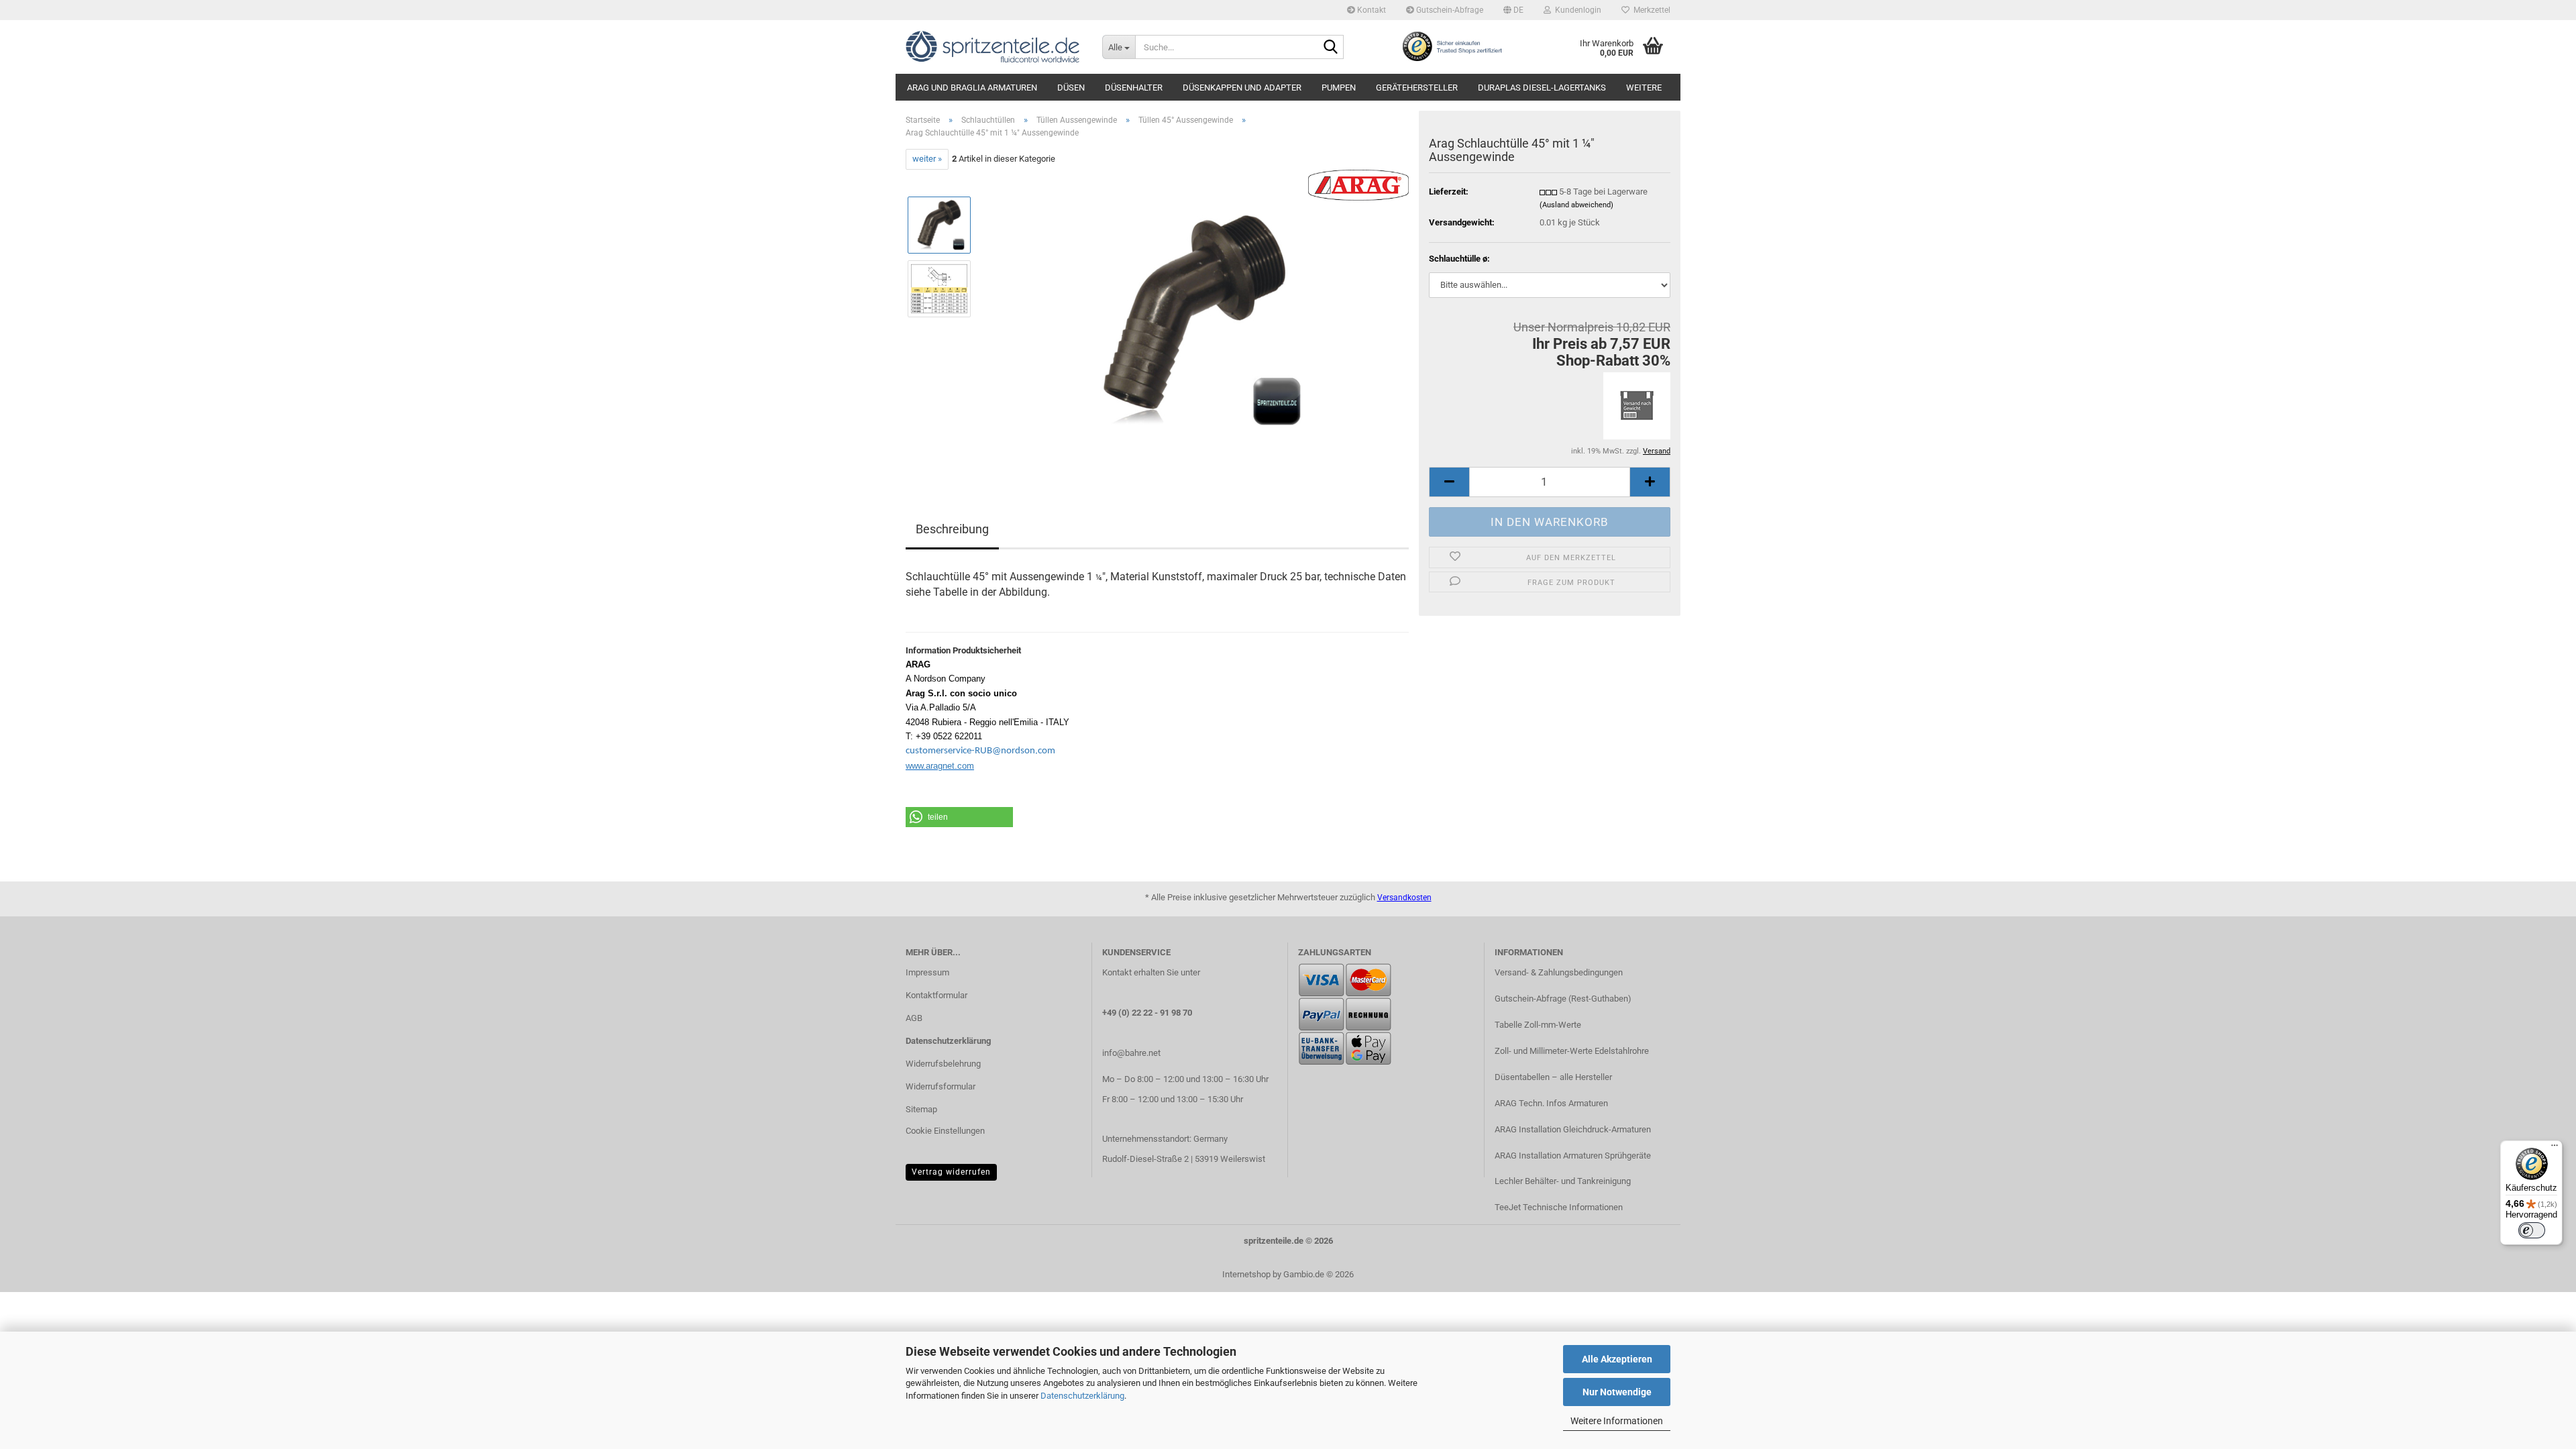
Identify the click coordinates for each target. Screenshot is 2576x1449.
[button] (1513, 10)
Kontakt (1371, 10)
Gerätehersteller (1417, 88)
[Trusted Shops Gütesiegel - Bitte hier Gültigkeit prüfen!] (1452, 46)
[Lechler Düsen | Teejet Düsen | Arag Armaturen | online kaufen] (994, 47)
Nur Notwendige (1617, 1392)
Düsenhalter (1134, 88)
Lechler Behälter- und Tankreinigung (1563, 1181)
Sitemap (921, 1109)
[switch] (2532, 1230)
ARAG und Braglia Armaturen (972, 88)
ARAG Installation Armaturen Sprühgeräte (1573, 1156)
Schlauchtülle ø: (1459, 259)
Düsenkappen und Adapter (1242, 88)
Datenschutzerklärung (1082, 1396)
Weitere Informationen (1617, 1421)
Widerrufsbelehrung (943, 1064)
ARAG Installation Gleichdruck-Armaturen (1573, 1129)
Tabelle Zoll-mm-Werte (1538, 1025)
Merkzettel (1650, 10)
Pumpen (1339, 88)
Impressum (927, 972)
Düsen (1071, 88)
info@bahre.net (1131, 1053)
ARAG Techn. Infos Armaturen (1551, 1103)
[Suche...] (1331, 48)
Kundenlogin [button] (1576, 10)
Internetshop (1246, 1274)
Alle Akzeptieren (1617, 1359)
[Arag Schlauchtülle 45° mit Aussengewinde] (1196, 320)
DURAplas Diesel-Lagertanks (1542, 88)
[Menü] (2555, 1148)
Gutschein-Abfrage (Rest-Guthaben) (1563, 999)
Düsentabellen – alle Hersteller (1553, 1077)
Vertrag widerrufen (951, 1172)
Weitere (1644, 88)
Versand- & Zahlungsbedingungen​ (1559, 972)
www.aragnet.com (940, 766)
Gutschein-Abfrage (1449, 10)
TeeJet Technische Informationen (1559, 1207)
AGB (914, 1018)
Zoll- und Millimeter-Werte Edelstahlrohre (1572, 1051)
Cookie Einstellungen (945, 1131)
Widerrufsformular (941, 1086)
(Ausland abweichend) (1576, 205)
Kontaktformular (936, 995)
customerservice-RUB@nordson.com (980, 751)
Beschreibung (952, 529)
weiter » (927, 159)
